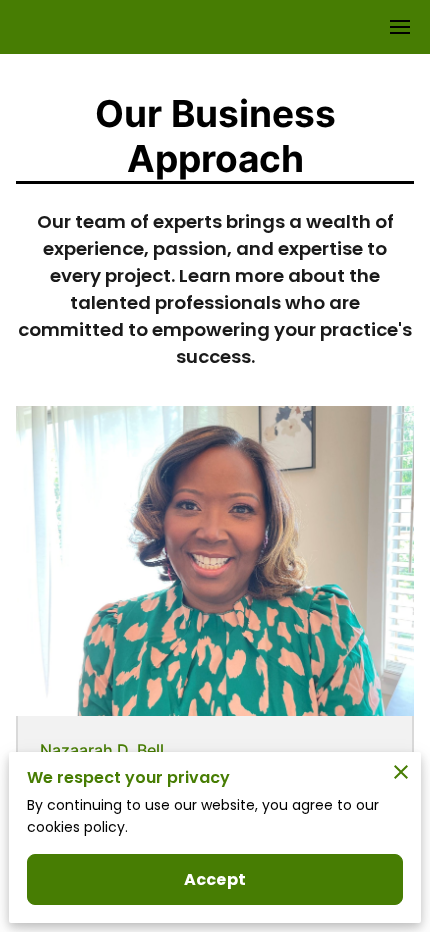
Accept (215, 879)
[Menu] (400, 27)
